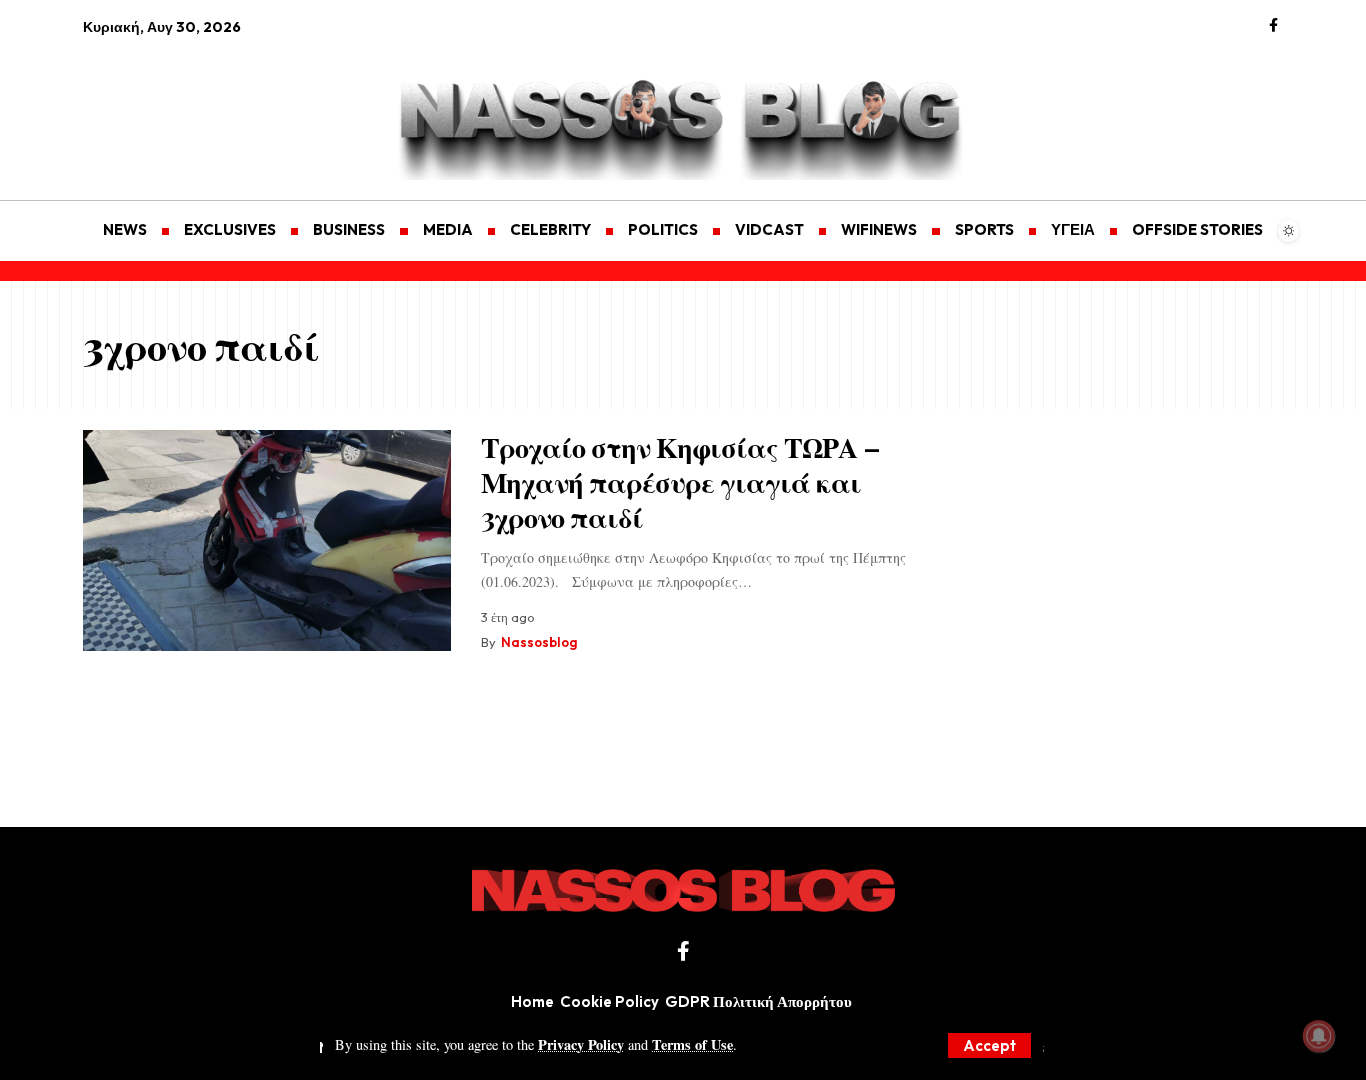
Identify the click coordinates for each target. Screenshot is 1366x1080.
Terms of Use (692, 1044)
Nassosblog (539, 642)
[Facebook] (1273, 26)
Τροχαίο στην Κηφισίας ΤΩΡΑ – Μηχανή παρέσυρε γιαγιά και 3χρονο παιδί (680, 481)
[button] (989, 1045)
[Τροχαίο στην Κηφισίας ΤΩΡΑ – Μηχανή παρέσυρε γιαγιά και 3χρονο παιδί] (267, 540)
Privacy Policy (581, 1044)
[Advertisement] (178, 106)
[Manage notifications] (1319, 1036)
